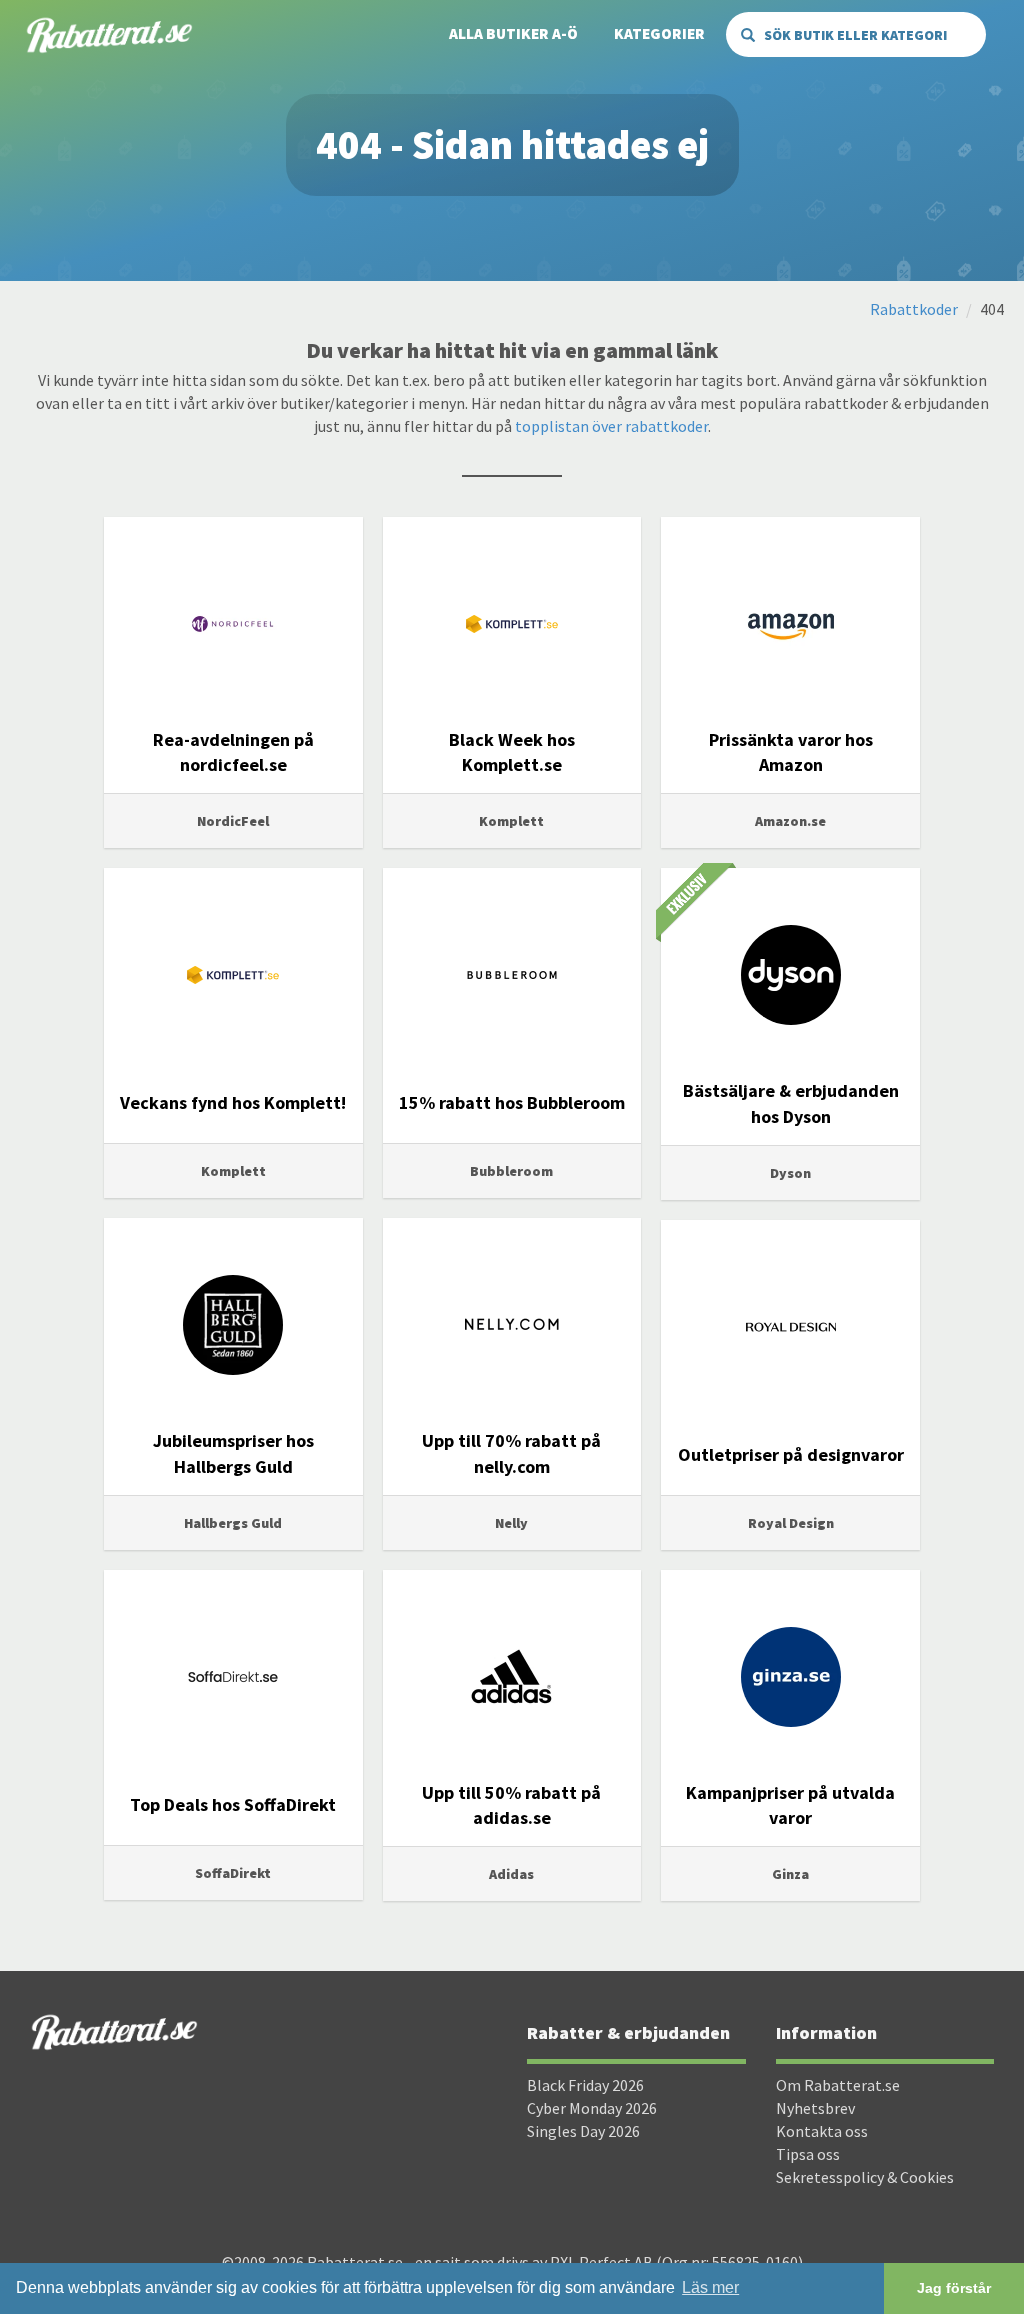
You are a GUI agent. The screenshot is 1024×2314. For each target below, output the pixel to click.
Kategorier (659, 33)
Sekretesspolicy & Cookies (865, 2177)
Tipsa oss (808, 2154)
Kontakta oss (822, 2131)
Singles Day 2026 (583, 2131)
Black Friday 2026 (585, 2085)
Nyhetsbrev (815, 2108)
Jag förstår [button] (954, 2288)
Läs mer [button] (710, 2287)
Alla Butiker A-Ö (513, 33)
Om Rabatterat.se (838, 2085)
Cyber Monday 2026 (592, 2108)
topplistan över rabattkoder (611, 426)
